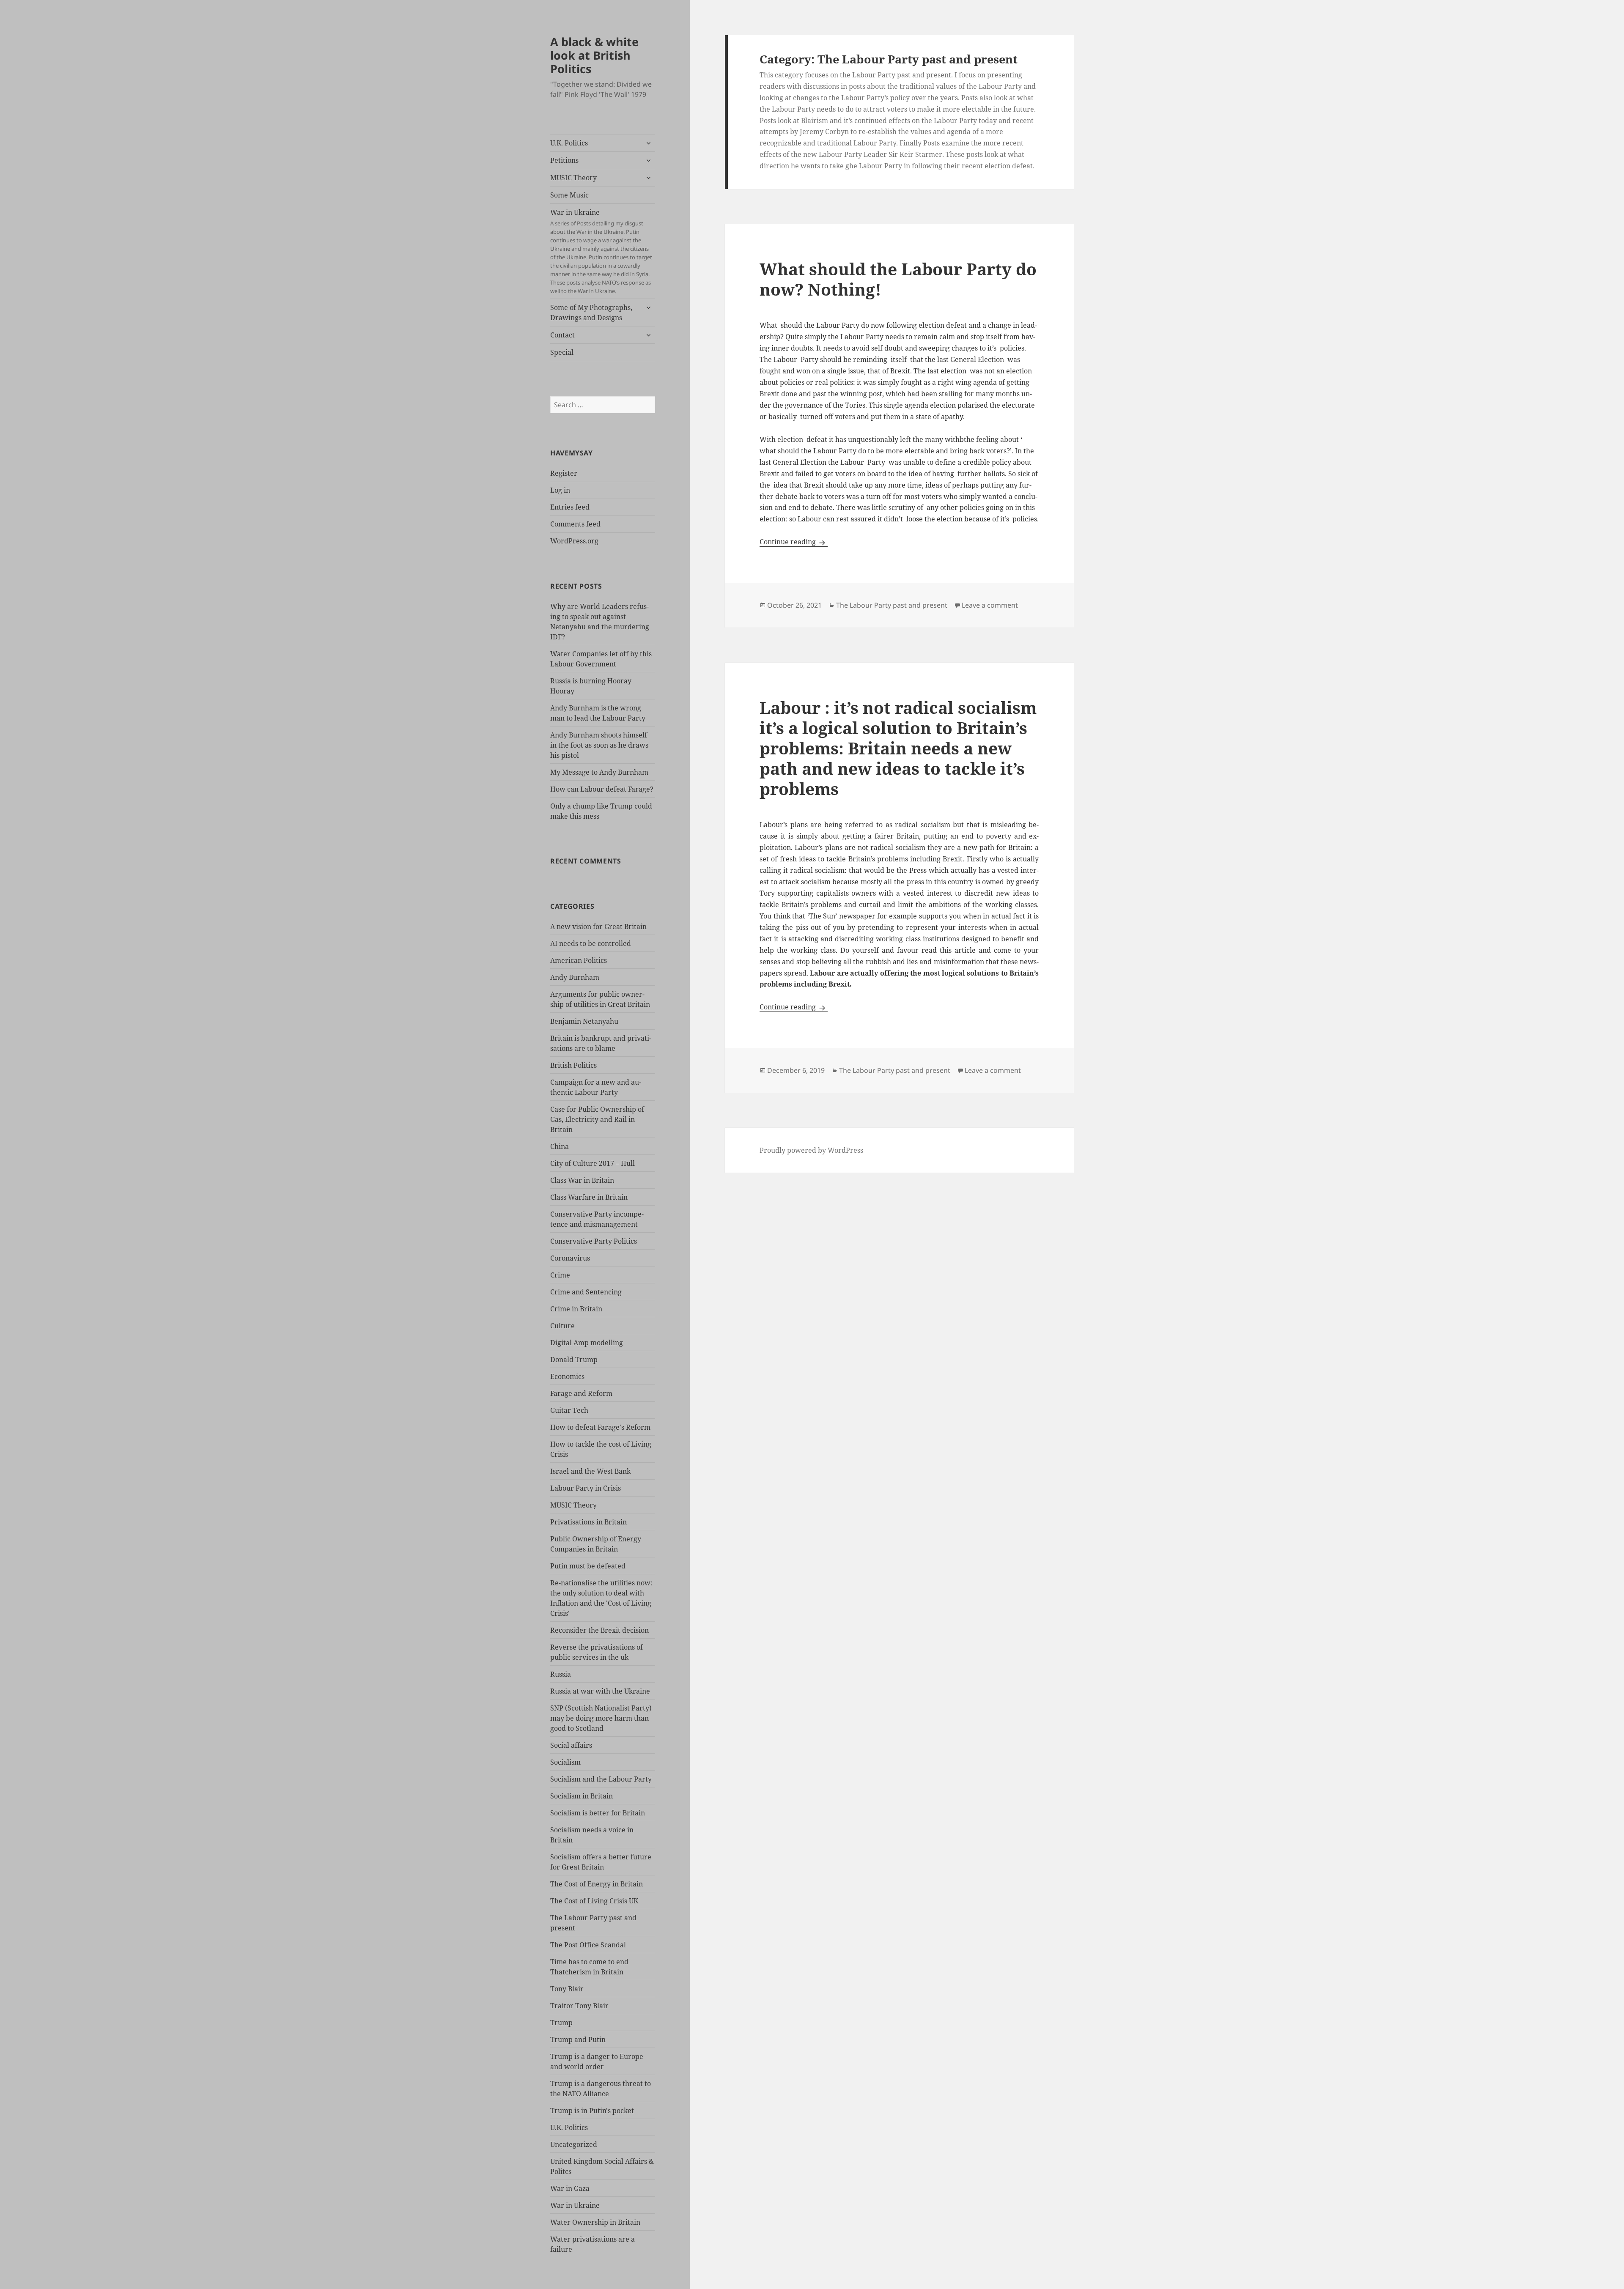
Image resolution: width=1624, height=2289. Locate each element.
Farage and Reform (581, 1393)
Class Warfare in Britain (589, 1197)
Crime (560, 1275)
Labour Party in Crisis (586, 1488)
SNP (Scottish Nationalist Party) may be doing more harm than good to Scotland (601, 1718)
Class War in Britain (582, 1180)
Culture (562, 1326)
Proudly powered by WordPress (811, 1150)
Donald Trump (574, 1360)
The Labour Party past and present (892, 605)
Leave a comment (990, 605)
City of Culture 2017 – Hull (593, 1163)
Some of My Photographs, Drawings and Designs (591, 313)
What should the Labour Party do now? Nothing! (898, 279)
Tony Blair (567, 1989)
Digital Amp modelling (587, 1343)
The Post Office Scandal (588, 1945)
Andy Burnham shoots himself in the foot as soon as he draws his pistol (599, 745)
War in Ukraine (601, 251)
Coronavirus (570, 1258)
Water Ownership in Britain (595, 2222)
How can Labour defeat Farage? (602, 789)
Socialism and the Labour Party (601, 1779)
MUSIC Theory (573, 178)
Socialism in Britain (582, 1796)
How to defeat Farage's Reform (600, 1427)
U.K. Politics (569, 143)
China (560, 1146)
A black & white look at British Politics (594, 55)
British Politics (573, 1065)
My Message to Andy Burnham (599, 772)
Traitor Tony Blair (579, 2006)
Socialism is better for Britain (598, 1813)
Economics (567, 1376)
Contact (562, 335)
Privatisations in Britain (588, 1522)
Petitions (564, 160)
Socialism (565, 1762)
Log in (560, 490)
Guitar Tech (569, 1410)
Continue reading (794, 542)
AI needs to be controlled (591, 943)
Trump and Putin (578, 2040)
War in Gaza (570, 2188)
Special (562, 352)
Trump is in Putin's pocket (592, 2111)
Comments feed (575, 524)
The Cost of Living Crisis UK (594, 1901)
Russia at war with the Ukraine (600, 1691)
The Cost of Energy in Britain (597, 1884)
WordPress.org (574, 541)
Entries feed (570, 507)
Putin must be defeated (588, 1566)
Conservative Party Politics (594, 1241)
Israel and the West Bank (590, 1471)
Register (564, 473)
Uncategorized (574, 2144)
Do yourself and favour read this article (908, 950)
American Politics (579, 960)
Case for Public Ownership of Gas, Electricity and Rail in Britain (597, 1119)
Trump (561, 2023)
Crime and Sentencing (586, 1292)
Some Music (569, 195)
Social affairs (571, 1745)
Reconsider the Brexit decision (599, 1630)
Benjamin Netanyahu (584, 1021)
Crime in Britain (576, 1309)
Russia (561, 1674)
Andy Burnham (575, 977)
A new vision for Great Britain (598, 927)
